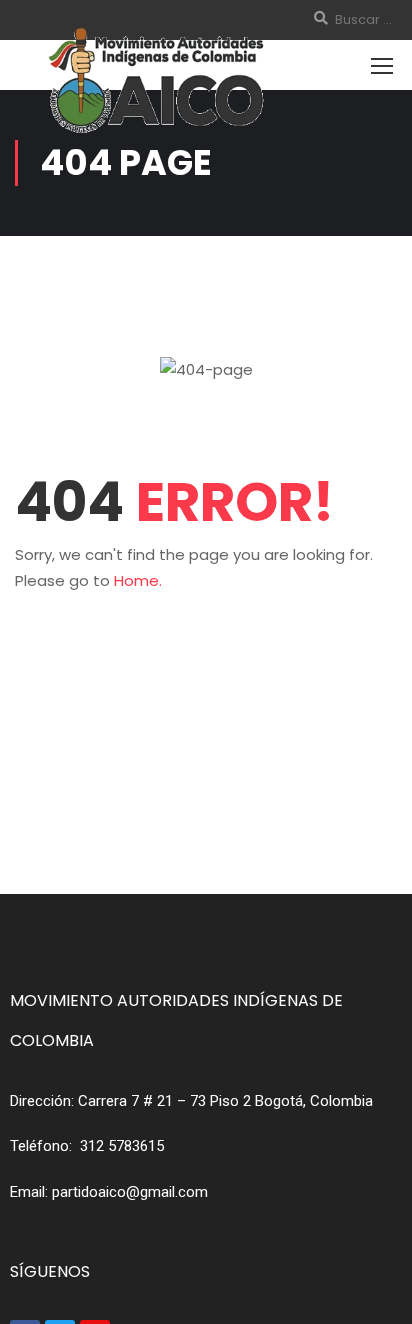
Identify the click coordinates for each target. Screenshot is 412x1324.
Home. (138, 580)
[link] (225, 1101)
